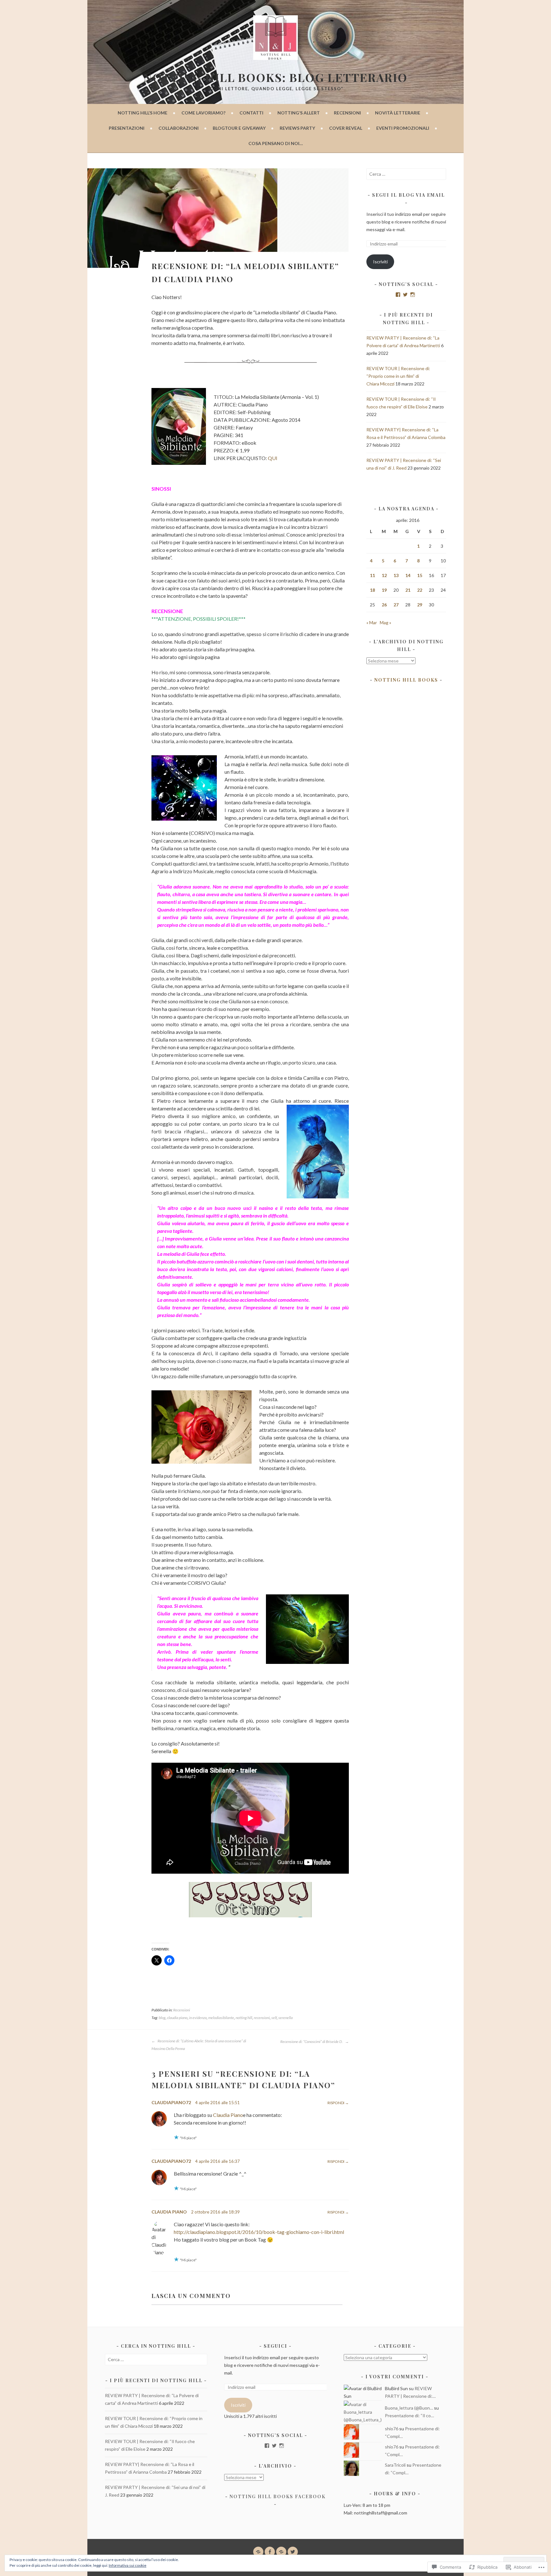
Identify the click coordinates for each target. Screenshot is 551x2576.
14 (408, 575)
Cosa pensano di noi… (276, 143)
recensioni (262, 2018)
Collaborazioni (179, 128)
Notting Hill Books (406, 680)
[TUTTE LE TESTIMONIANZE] (258, 2552)
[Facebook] (398, 295)
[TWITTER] (293, 2552)
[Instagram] (413, 295)
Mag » (386, 622)
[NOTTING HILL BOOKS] (270, 2552)
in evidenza (198, 2018)
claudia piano (177, 2018)
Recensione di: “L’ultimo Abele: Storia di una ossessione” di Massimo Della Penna (199, 2045)
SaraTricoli (395, 2465)
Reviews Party (297, 128)
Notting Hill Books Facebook (278, 2496)
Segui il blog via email (408, 195)
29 (420, 605)
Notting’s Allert (299, 113)
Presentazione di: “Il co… (409, 2415)
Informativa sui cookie (128, 2565)
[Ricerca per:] (406, 174)
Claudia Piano (228, 2115)
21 (408, 590)
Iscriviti (380, 262)
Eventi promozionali (403, 128)
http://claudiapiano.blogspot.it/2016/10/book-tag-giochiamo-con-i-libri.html (259, 2232)
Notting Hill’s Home (143, 113)
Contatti (251, 113)
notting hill (244, 2018)
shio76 (392, 2429)
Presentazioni (127, 128)
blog (162, 2018)
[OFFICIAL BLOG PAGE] (281, 2552)
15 (420, 575)
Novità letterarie (398, 113)
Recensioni (347, 113)
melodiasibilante (221, 2018)
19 (384, 590)
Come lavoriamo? (203, 113)
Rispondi (336, 2103)
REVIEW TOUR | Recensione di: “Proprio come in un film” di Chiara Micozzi (398, 376)
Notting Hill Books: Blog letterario (275, 77)
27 (396, 605)
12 (384, 575)
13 (396, 575)
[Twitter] (405, 295)
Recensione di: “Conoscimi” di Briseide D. (312, 2042)
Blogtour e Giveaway (239, 128)
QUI (273, 458)
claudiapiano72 (171, 2102)
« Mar (372, 622)
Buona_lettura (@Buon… (409, 2408)
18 (372, 590)
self (274, 2018)
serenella (286, 2018)
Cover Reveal (346, 128)
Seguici (275, 2346)
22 (420, 590)
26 (384, 605)
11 (372, 575)
